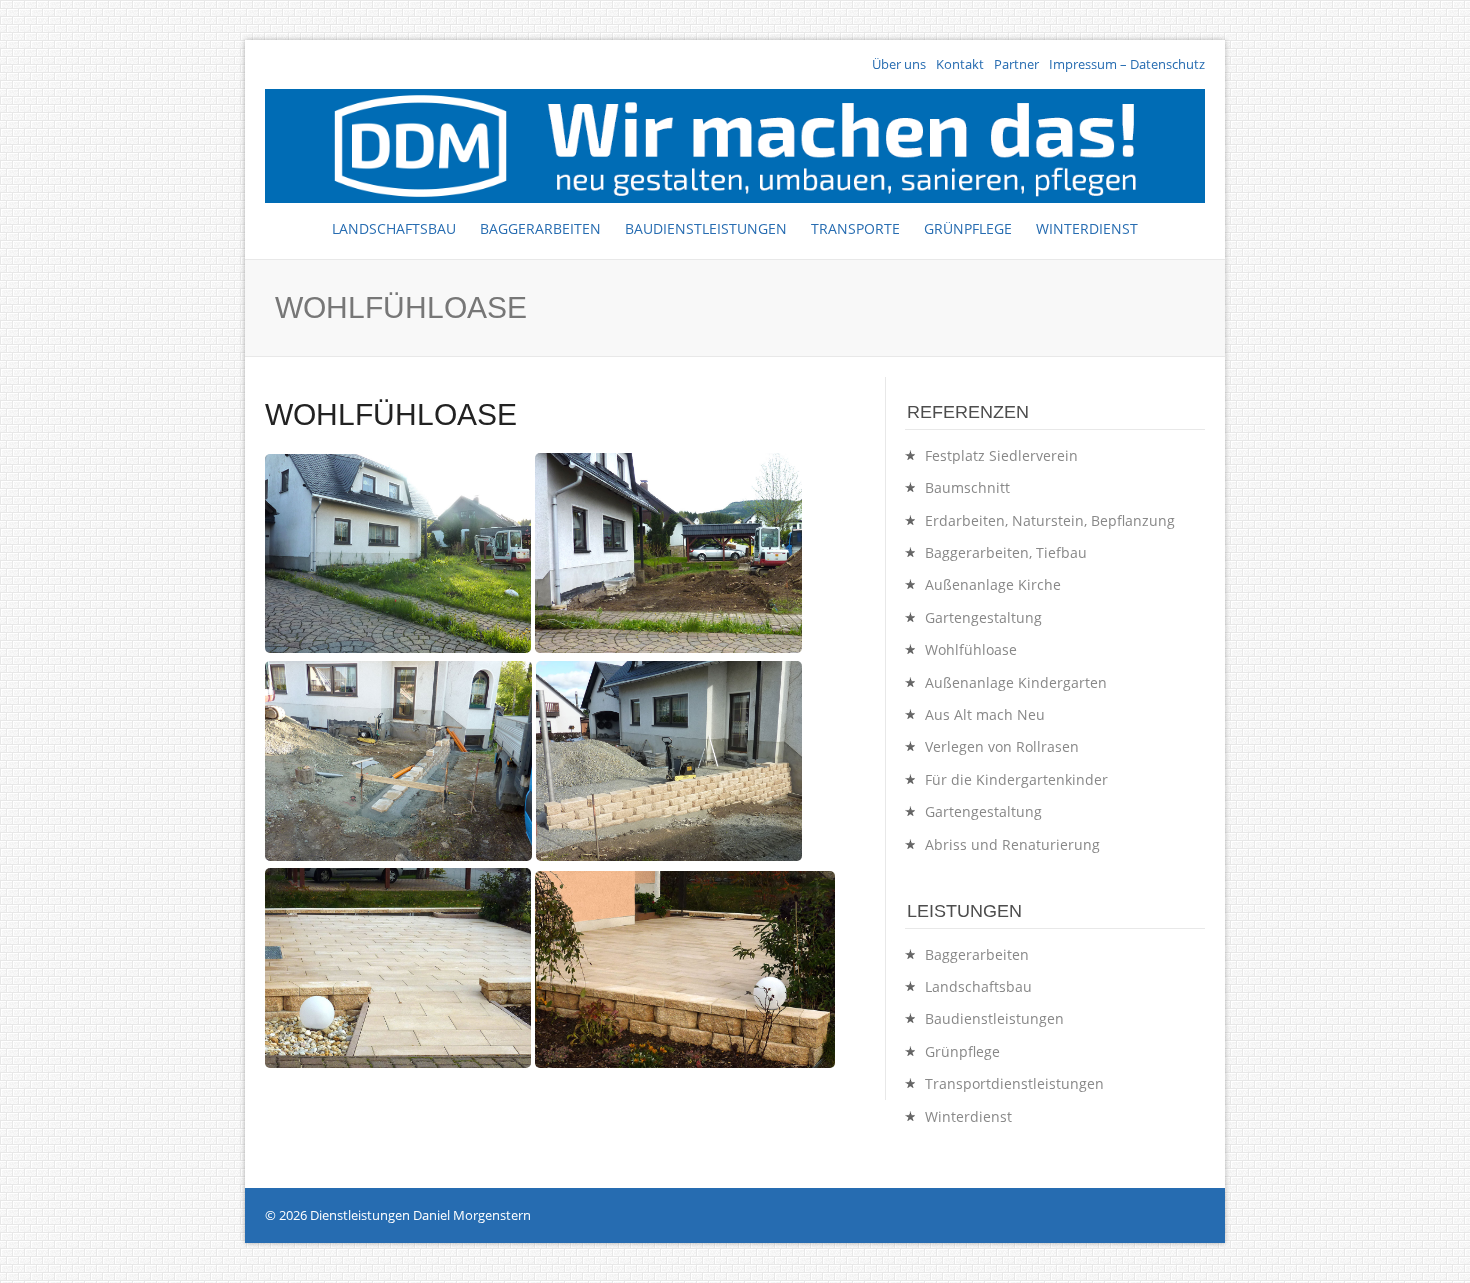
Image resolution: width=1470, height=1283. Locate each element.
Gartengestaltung (983, 617)
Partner (1016, 64)
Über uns (899, 64)
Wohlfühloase (971, 649)
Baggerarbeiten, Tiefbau (1006, 552)
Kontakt (960, 64)
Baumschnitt (967, 487)
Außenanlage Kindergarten (1016, 682)
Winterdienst (1087, 228)
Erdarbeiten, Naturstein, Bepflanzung (1050, 520)
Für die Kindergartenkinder (1016, 779)
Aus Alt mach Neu (985, 714)
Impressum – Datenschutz (1127, 64)
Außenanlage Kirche (993, 584)
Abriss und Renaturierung (1012, 844)
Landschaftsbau (394, 228)
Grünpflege (968, 228)
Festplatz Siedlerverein (1001, 455)
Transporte (855, 228)
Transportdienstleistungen (1014, 1083)
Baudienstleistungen (706, 228)
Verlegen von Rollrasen (1002, 746)
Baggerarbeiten (540, 228)
